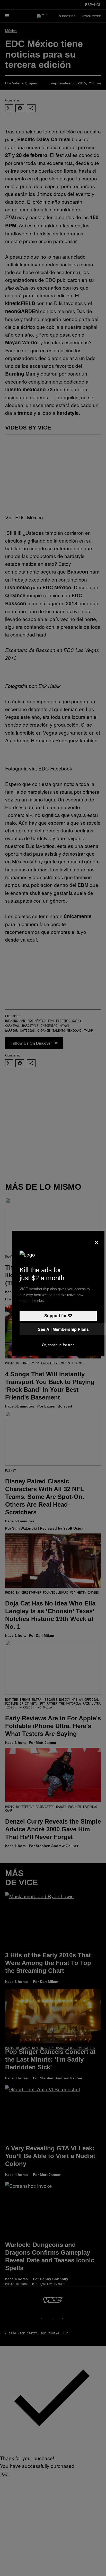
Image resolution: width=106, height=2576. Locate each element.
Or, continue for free (58, 1345)
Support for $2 (58, 1316)
